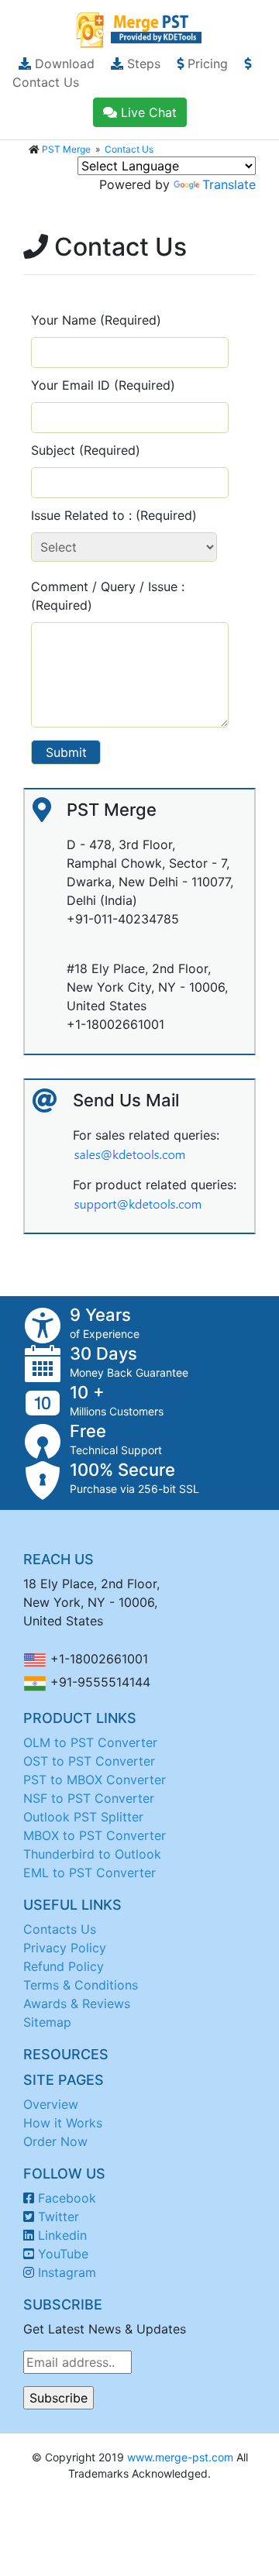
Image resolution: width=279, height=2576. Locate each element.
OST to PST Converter (89, 1761)
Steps (142, 64)
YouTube (63, 2254)
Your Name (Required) (96, 320)
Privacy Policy (65, 1948)
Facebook (67, 2198)
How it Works (63, 2123)
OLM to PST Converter (90, 1742)
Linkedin (62, 2235)
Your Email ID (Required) (103, 385)
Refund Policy (64, 1966)
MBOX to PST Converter (95, 1835)
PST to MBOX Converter (95, 1780)
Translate (229, 184)
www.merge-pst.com (180, 2457)
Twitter (59, 2217)
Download (63, 64)
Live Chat (147, 112)
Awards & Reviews (77, 2003)
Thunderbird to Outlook (92, 1854)
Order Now (55, 2141)
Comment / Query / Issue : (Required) (108, 596)
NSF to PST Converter (89, 1798)
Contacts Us (60, 1929)
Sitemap (47, 2022)
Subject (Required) (86, 450)
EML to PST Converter (90, 1873)
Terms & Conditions (81, 1985)
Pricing (206, 64)
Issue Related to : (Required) (114, 515)
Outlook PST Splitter (83, 1817)
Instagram (67, 2272)
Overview (51, 2104)
